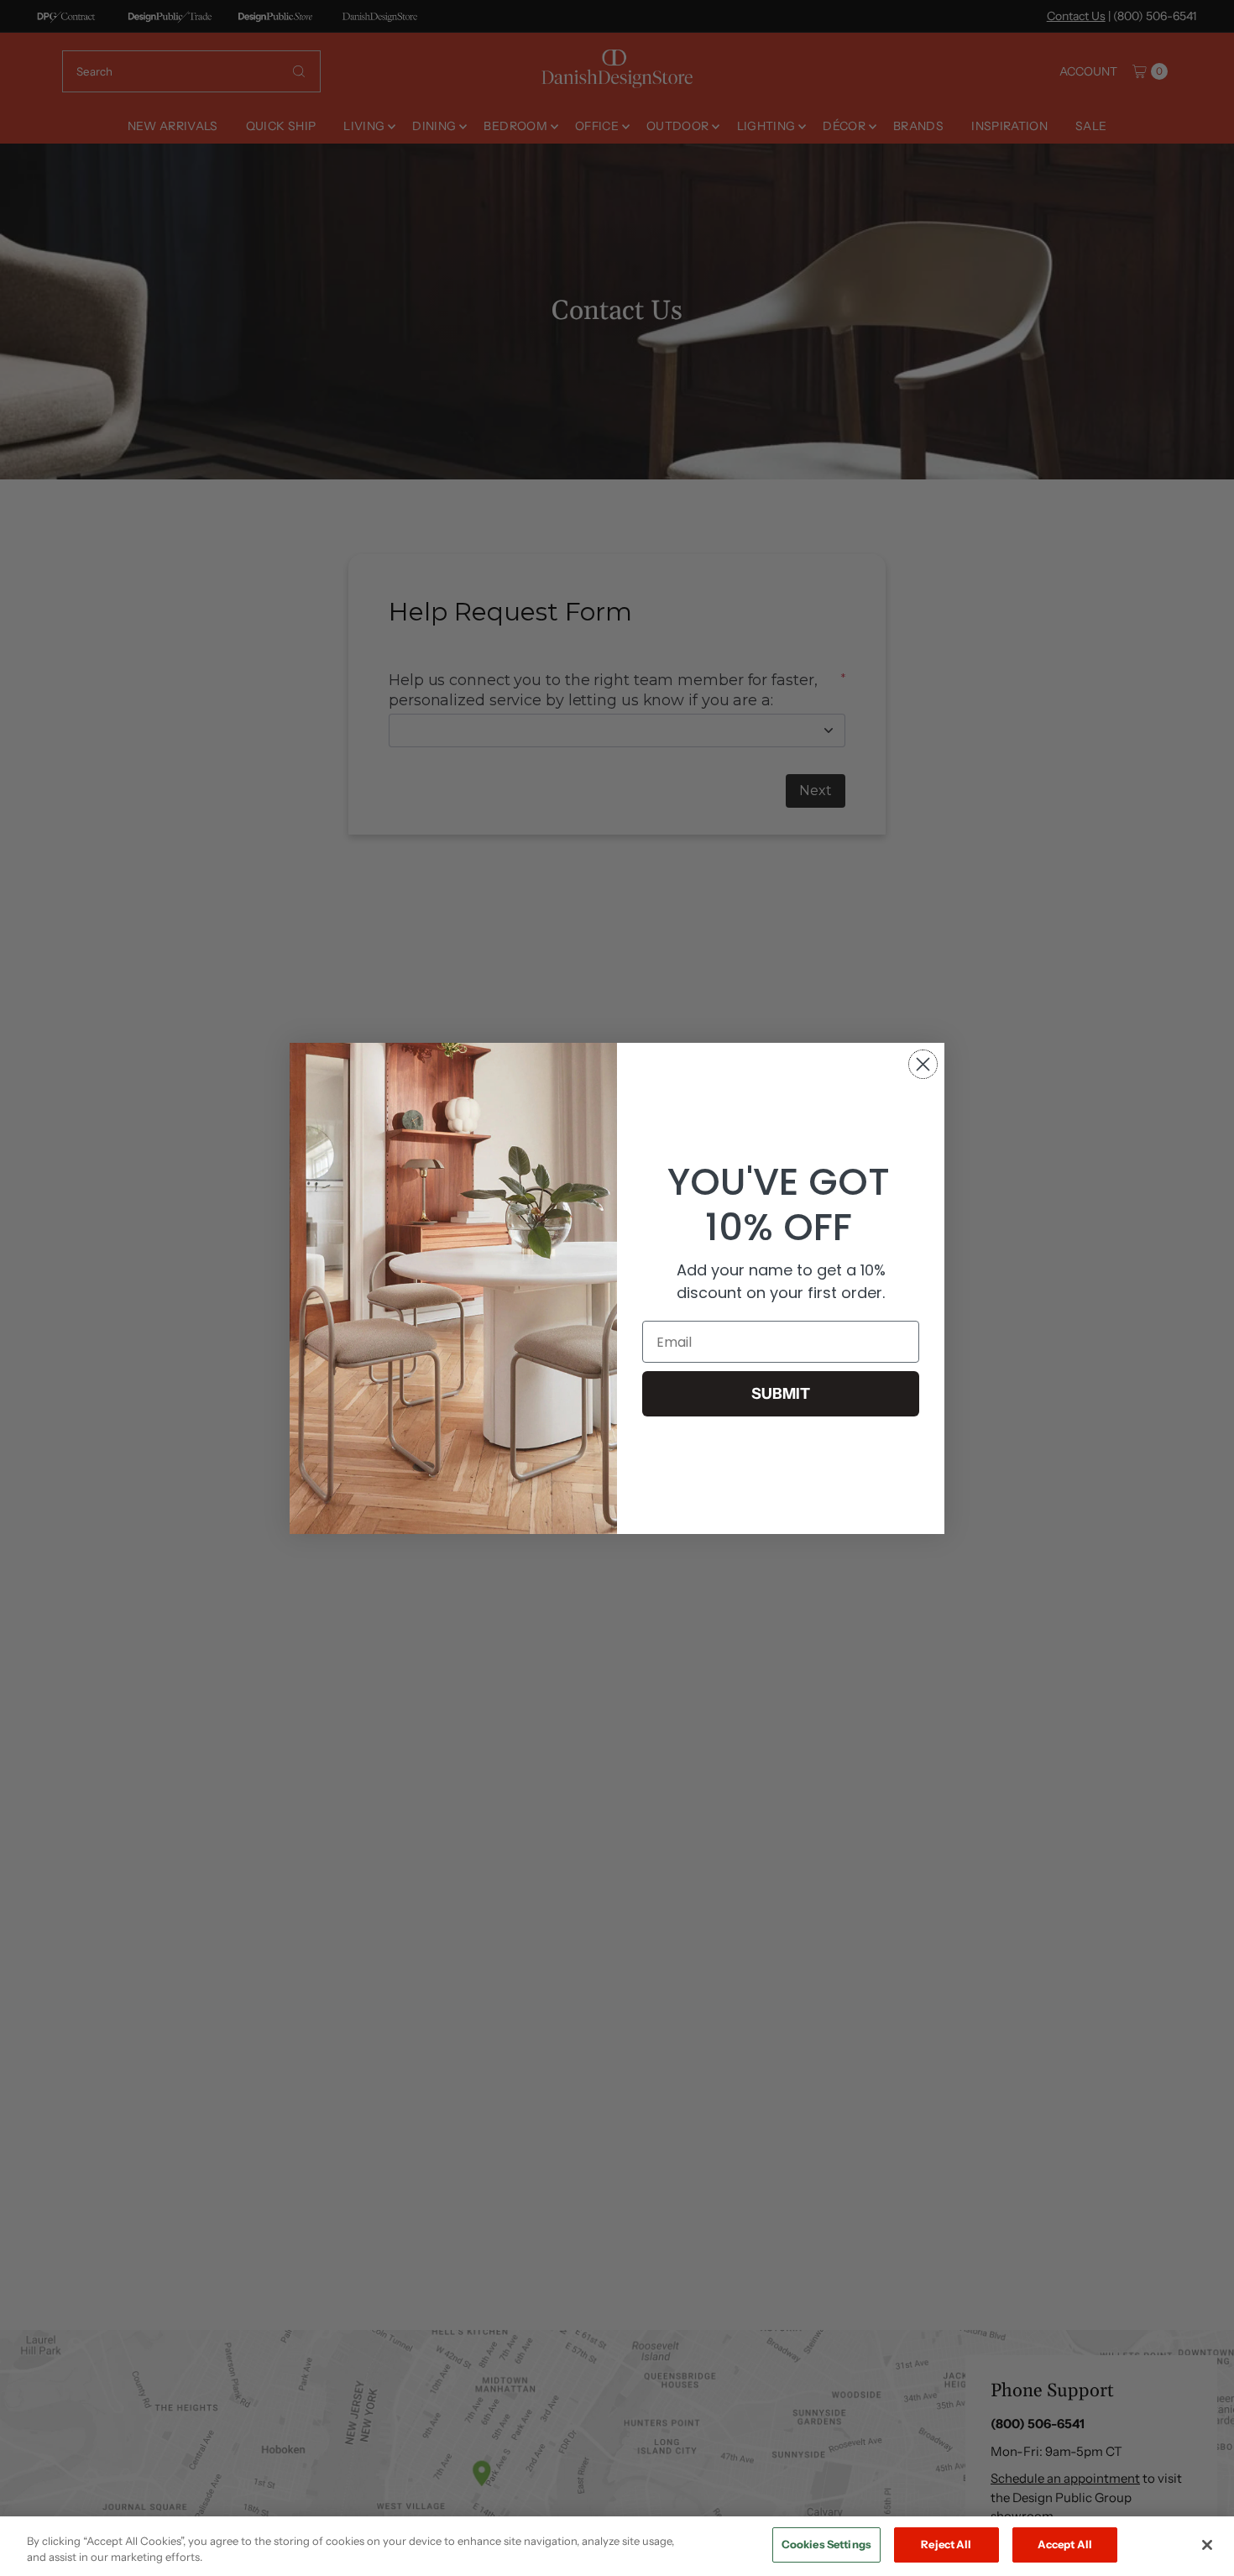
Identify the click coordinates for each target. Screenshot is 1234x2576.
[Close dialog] (923, 1064)
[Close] (1207, 2545)
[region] (617, 2546)
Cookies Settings (826, 2544)
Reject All (946, 2544)
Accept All (1065, 2544)
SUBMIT (781, 1394)
